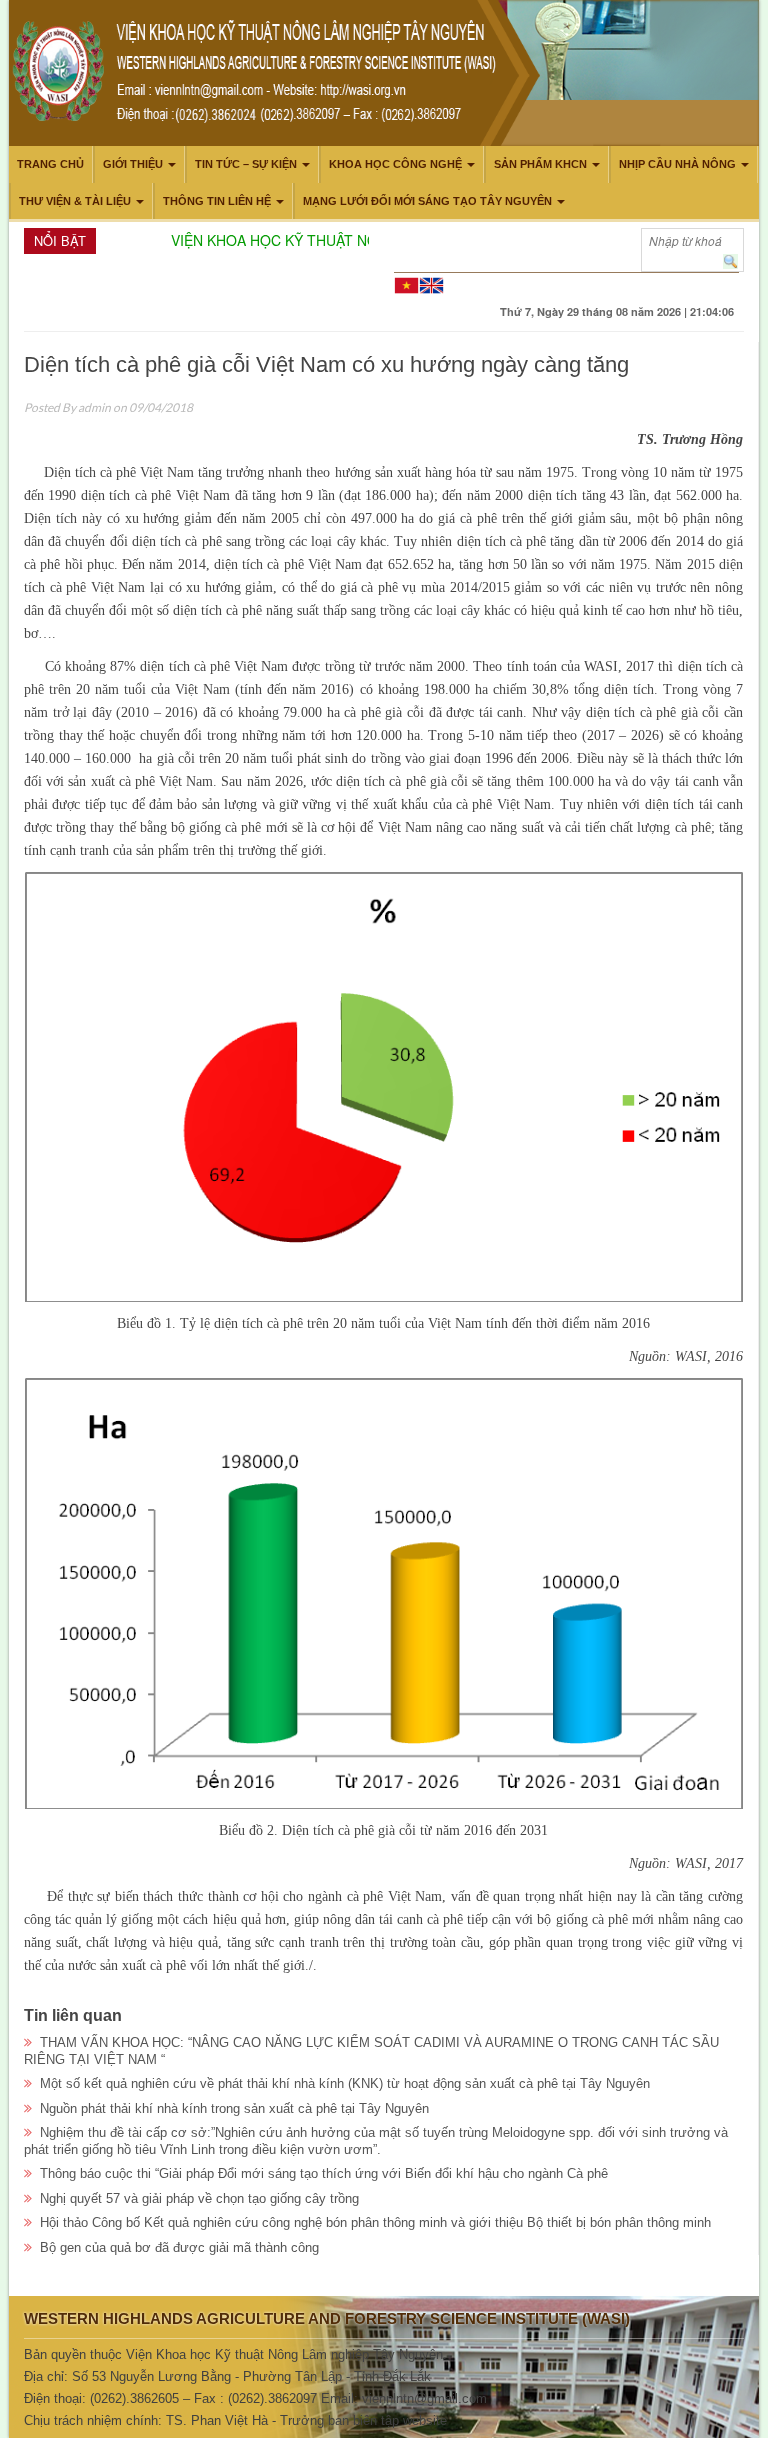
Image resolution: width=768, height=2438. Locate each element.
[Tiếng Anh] (431, 283)
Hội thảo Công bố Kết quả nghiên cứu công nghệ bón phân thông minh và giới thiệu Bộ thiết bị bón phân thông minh (375, 2222)
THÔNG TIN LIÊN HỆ (217, 201)
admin (94, 407)
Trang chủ (50, 164)
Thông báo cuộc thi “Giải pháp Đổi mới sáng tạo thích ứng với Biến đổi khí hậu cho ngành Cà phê (324, 2173)
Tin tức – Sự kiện (246, 164)
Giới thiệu (133, 164)
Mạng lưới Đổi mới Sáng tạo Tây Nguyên (427, 201)
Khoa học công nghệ (395, 164)
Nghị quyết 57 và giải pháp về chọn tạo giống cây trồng (199, 2198)
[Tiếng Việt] (406, 283)
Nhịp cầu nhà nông (677, 164)
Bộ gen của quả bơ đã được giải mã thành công (179, 2247)
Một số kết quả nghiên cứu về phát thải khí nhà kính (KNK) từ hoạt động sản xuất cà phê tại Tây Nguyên (345, 2083)
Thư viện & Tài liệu (75, 201)
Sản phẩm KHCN (540, 164)
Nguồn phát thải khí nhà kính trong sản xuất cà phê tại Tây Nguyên (234, 2108)
